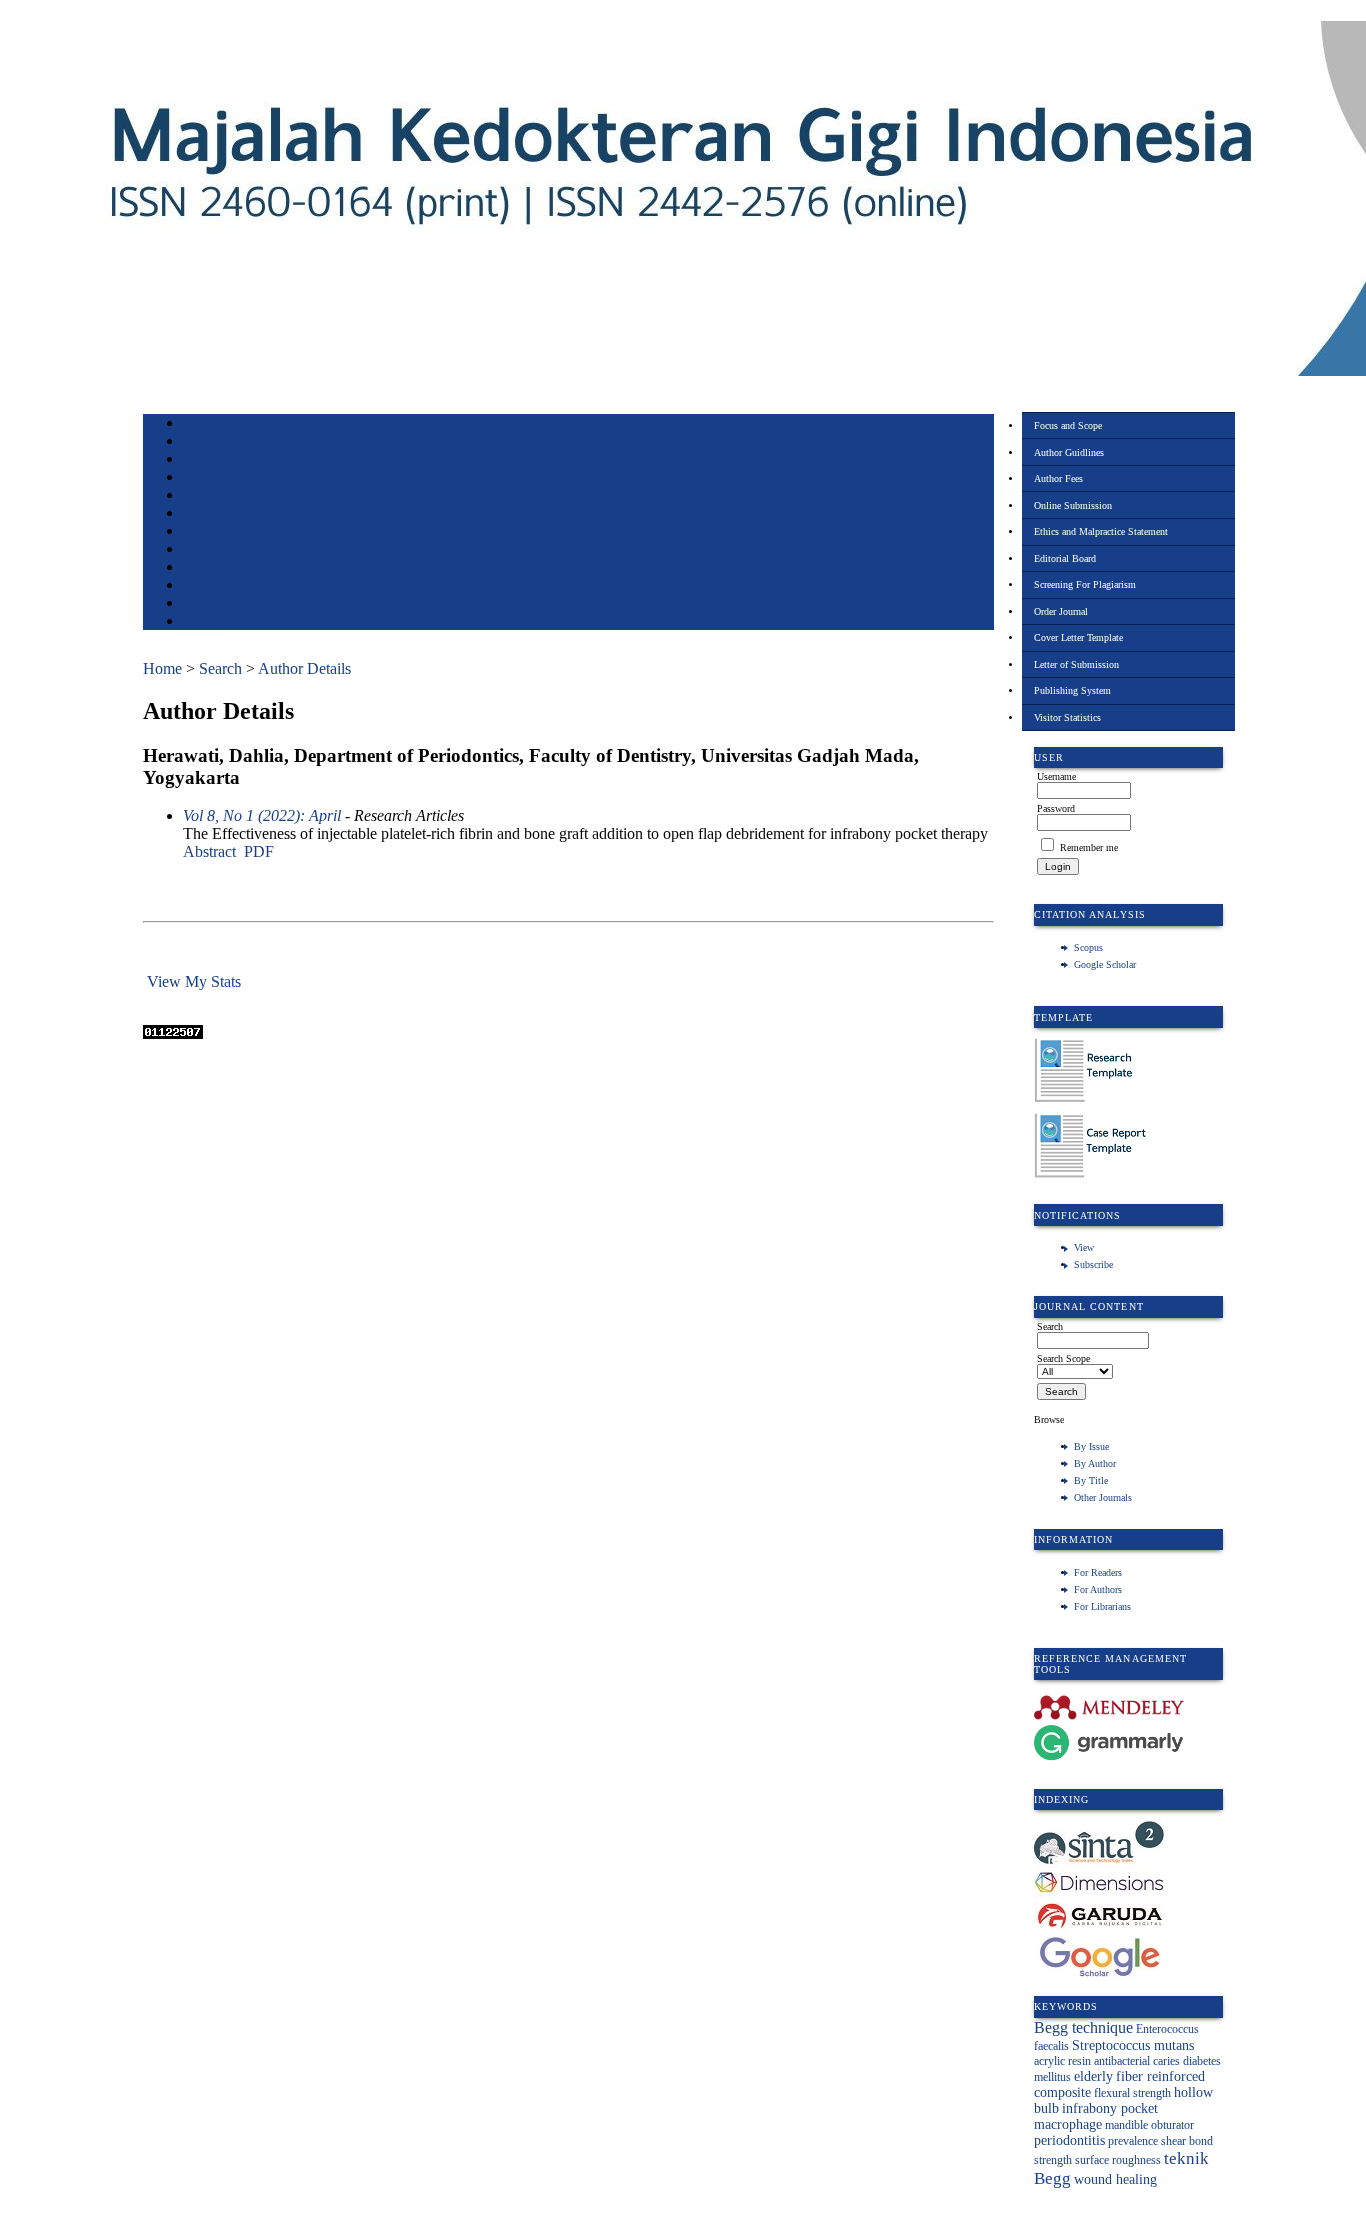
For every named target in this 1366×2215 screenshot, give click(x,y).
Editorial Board (1065, 558)
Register (201, 478)
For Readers (1098, 1572)
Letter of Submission (1076, 664)
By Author (1095, 1463)
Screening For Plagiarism (1085, 584)
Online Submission (1073, 505)
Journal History (218, 604)
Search (197, 496)
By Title (1091, 1480)
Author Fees (1058, 478)
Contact (200, 622)
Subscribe (1093, 1264)
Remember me (1089, 847)
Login (196, 460)
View (1084, 1247)
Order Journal (1061, 611)
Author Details (304, 668)
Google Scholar (1105, 964)
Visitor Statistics (1067, 717)
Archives (202, 532)
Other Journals (1103, 1497)
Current (200, 514)
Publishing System (1072, 690)
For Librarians (1102, 1606)
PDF (259, 851)
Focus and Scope (1068, 425)
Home (196, 424)
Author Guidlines (1069, 452)
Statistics (204, 568)
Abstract (209, 851)
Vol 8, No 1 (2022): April (262, 815)
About (197, 442)
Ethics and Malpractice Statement (1101, 531)
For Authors (1098, 1589)
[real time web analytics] (173, 1033)
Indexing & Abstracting (235, 586)
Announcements (218, 550)
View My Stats (194, 981)
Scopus (1088, 947)
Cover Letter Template (1078, 637)
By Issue (1091, 1446)
